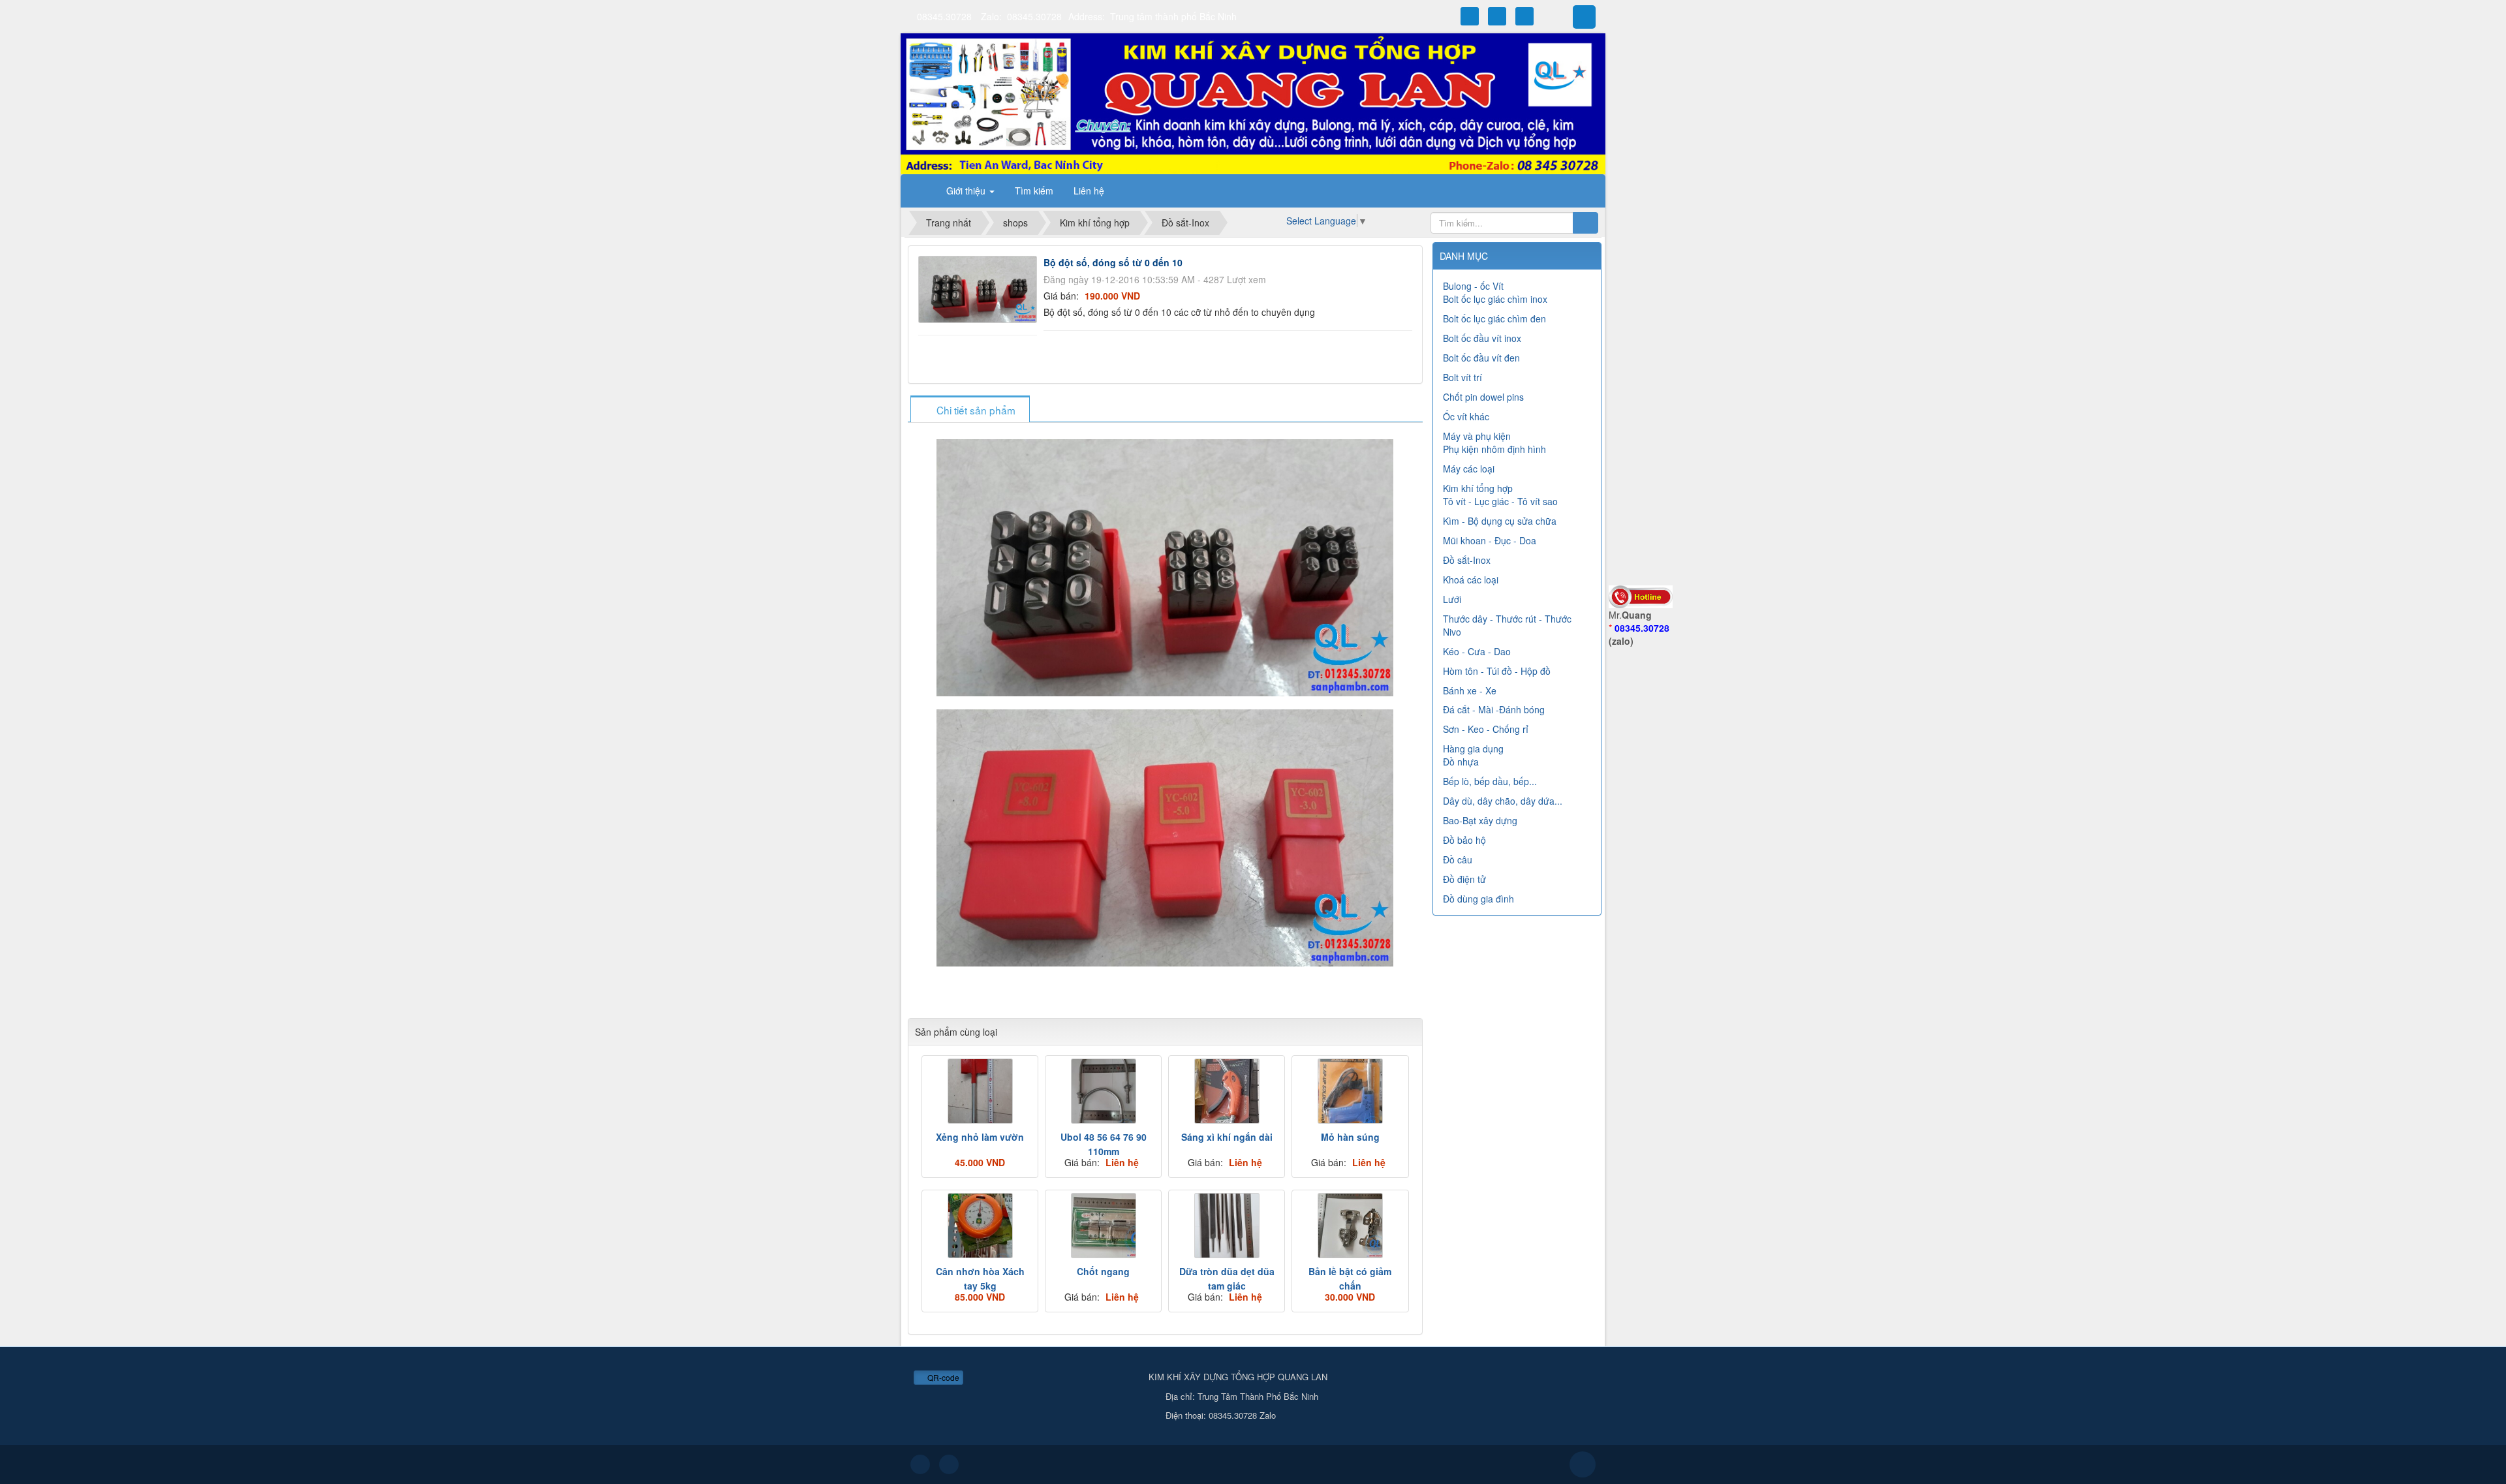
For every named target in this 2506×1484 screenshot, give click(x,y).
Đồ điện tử (1464, 879)
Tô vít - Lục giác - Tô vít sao (1500, 501)
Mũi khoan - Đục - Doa (1490, 540)
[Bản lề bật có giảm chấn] (1350, 1226)
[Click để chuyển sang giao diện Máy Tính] (949, 1464)
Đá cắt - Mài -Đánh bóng (1494, 709)
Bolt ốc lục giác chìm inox (1495, 299)
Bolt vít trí (1462, 377)
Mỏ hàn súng (1350, 1137)
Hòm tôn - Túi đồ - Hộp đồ (1497, 671)
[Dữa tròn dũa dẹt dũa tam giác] (1227, 1226)
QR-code (942, 1377)
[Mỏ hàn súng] (1350, 1091)
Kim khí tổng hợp (1478, 488)
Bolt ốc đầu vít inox (1482, 338)
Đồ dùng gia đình (1478, 899)
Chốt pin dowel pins (1483, 397)
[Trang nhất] (920, 191)
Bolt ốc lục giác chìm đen (1494, 318)
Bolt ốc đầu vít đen (1481, 358)
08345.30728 (944, 16)
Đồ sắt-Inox (1467, 560)
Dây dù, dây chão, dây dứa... (1503, 801)
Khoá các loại (1471, 580)
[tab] (970, 410)
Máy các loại (1469, 469)
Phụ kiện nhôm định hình (1494, 449)
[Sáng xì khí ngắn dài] (1227, 1091)
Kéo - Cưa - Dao (1477, 651)
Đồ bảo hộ (1464, 840)
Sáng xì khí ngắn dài (1227, 1137)
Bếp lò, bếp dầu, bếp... (1490, 781)
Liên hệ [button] (1089, 191)
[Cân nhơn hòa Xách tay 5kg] (980, 1226)
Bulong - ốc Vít (1473, 286)
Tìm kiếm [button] (1034, 191)
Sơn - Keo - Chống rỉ (1486, 729)
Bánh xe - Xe (1470, 690)
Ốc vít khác (1466, 416)
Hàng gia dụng (1473, 749)
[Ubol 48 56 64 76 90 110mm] (1103, 1091)
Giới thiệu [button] (967, 191)
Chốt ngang (1103, 1271)
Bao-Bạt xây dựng (1480, 820)
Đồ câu (1458, 859)
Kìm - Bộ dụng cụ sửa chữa (1500, 521)
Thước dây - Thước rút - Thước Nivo (1507, 625)
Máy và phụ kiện (1477, 436)
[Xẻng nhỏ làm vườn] (980, 1091)
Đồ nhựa (1461, 762)
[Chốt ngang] (1103, 1226)
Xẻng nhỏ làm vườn (980, 1137)
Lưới (1452, 599)
